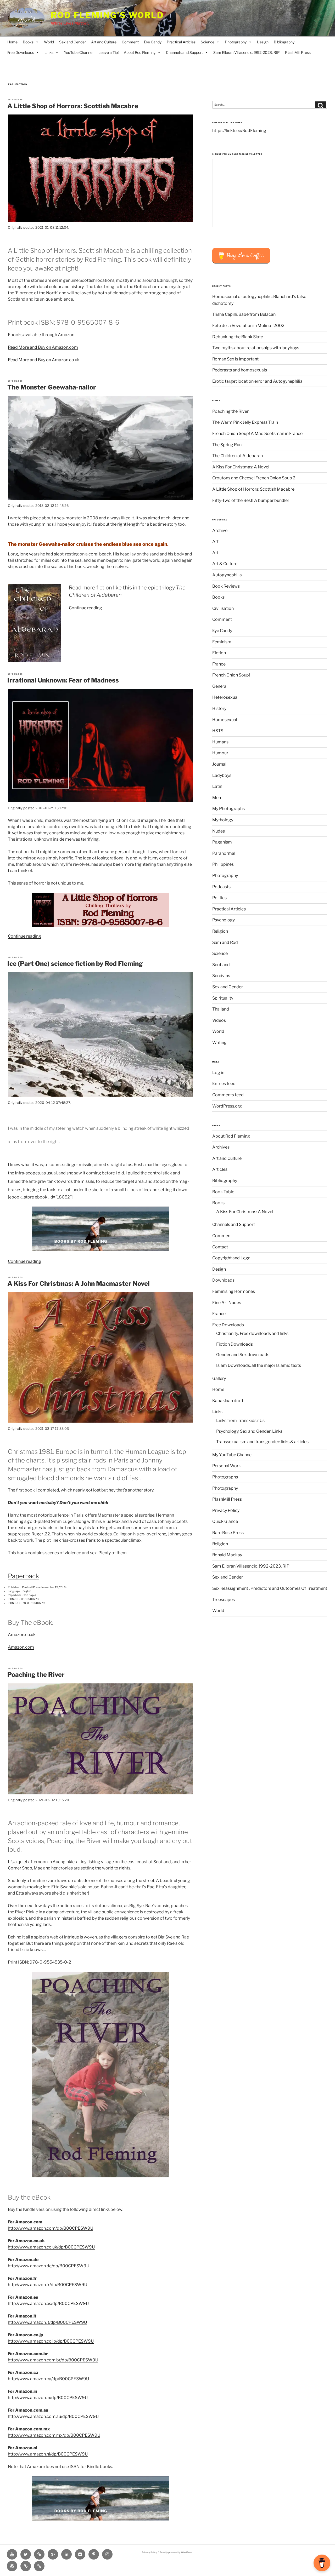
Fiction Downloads (234, 1344)
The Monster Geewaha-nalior (52, 387)
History (219, 708)
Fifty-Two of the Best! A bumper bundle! (250, 500)
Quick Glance (225, 1521)
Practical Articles (181, 42)
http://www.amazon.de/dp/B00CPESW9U (49, 2266)
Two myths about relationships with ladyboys (256, 348)
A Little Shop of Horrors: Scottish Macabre (73, 106)
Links (49, 52)
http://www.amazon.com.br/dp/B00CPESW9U (53, 2360)
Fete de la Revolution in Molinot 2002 (248, 326)
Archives (221, 1147)
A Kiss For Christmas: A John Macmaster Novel (79, 1284)
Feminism (222, 642)
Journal (219, 764)
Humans (220, 742)
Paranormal (224, 853)
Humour (220, 753)
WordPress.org (227, 1106)
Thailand (221, 1009)
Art (215, 541)
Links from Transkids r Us (240, 1421)
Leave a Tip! (108, 52)
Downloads (223, 1280)
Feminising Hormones (234, 1291)
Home (12, 42)
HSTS (218, 731)
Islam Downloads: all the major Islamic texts (259, 1365)
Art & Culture (225, 564)
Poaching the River (36, 1675)
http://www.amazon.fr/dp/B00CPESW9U (48, 2285)
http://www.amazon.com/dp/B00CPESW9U (51, 2228)
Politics (219, 898)
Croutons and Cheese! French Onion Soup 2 (254, 478)
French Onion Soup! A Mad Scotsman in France (257, 434)
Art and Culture (104, 42)
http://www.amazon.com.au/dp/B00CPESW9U (53, 2416)
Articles (220, 1169)
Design (263, 42)
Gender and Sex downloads (243, 1355)
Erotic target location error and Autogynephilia (257, 381)
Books (28, 42)
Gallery (219, 1378)
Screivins (221, 976)
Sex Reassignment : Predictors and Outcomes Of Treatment (270, 1588)
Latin (217, 786)
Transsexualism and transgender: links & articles (262, 1442)
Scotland (221, 965)
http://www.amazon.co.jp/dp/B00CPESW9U (51, 2341)
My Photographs (228, 809)
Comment (130, 42)
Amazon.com (21, 1647)
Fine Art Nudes (227, 1303)
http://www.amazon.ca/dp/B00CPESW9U (48, 2379)
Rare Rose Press (228, 1533)
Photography (236, 42)
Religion (220, 931)
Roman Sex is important (235, 359)
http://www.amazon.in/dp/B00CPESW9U (48, 2398)
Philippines (223, 864)
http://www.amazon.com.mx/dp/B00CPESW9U (54, 2435)
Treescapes (224, 1600)
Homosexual (225, 720)
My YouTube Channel (232, 1455)
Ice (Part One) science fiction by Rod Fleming (75, 964)
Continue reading (85, 608)
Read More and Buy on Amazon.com (43, 347)
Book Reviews (226, 586)
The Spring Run (227, 445)
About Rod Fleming (140, 52)
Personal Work (227, 1466)
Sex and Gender (72, 42)
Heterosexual (225, 697)
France (219, 664)
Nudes (219, 831)
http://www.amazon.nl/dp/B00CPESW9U (48, 2454)
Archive (220, 530)
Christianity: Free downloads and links (252, 1333)
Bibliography (284, 42)
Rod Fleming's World (107, 15)
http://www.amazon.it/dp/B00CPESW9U (47, 2322)
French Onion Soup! (231, 675)
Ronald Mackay (227, 1555)
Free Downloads (21, 52)
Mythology (223, 820)
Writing (219, 1043)
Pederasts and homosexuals (240, 370)
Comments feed (228, 1095)
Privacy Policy (226, 1510)
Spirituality (223, 998)
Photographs (225, 1477)
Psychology (224, 920)
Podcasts (221, 887)
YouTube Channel (79, 52)
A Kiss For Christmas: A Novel (241, 467)
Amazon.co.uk (22, 1635)
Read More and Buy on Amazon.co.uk (44, 360)
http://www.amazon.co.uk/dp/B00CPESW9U (51, 2247)
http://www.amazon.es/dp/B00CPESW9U (48, 2304)
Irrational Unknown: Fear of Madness (63, 680)
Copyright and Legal (232, 1258)
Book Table (223, 1192)
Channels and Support (184, 52)
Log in (218, 1073)
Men (217, 798)
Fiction (219, 653)
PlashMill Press (298, 52)
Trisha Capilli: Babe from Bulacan (244, 314)
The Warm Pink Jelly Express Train (245, 422)
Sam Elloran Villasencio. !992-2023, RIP (247, 52)
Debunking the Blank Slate (238, 337)
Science (208, 42)
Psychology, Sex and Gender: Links (249, 1431)
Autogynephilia (227, 575)
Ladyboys (222, 775)
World (49, 42)
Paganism (222, 842)
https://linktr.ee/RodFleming (239, 131)
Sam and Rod (225, 942)
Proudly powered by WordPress (176, 2552)
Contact (220, 1247)
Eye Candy (153, 42)
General (220, 686)
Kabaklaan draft (228, 1401)
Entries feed (224, 1084)
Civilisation (223, 608)
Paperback (23, 1576)
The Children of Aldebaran (238, 456)
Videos (219, 1020)
